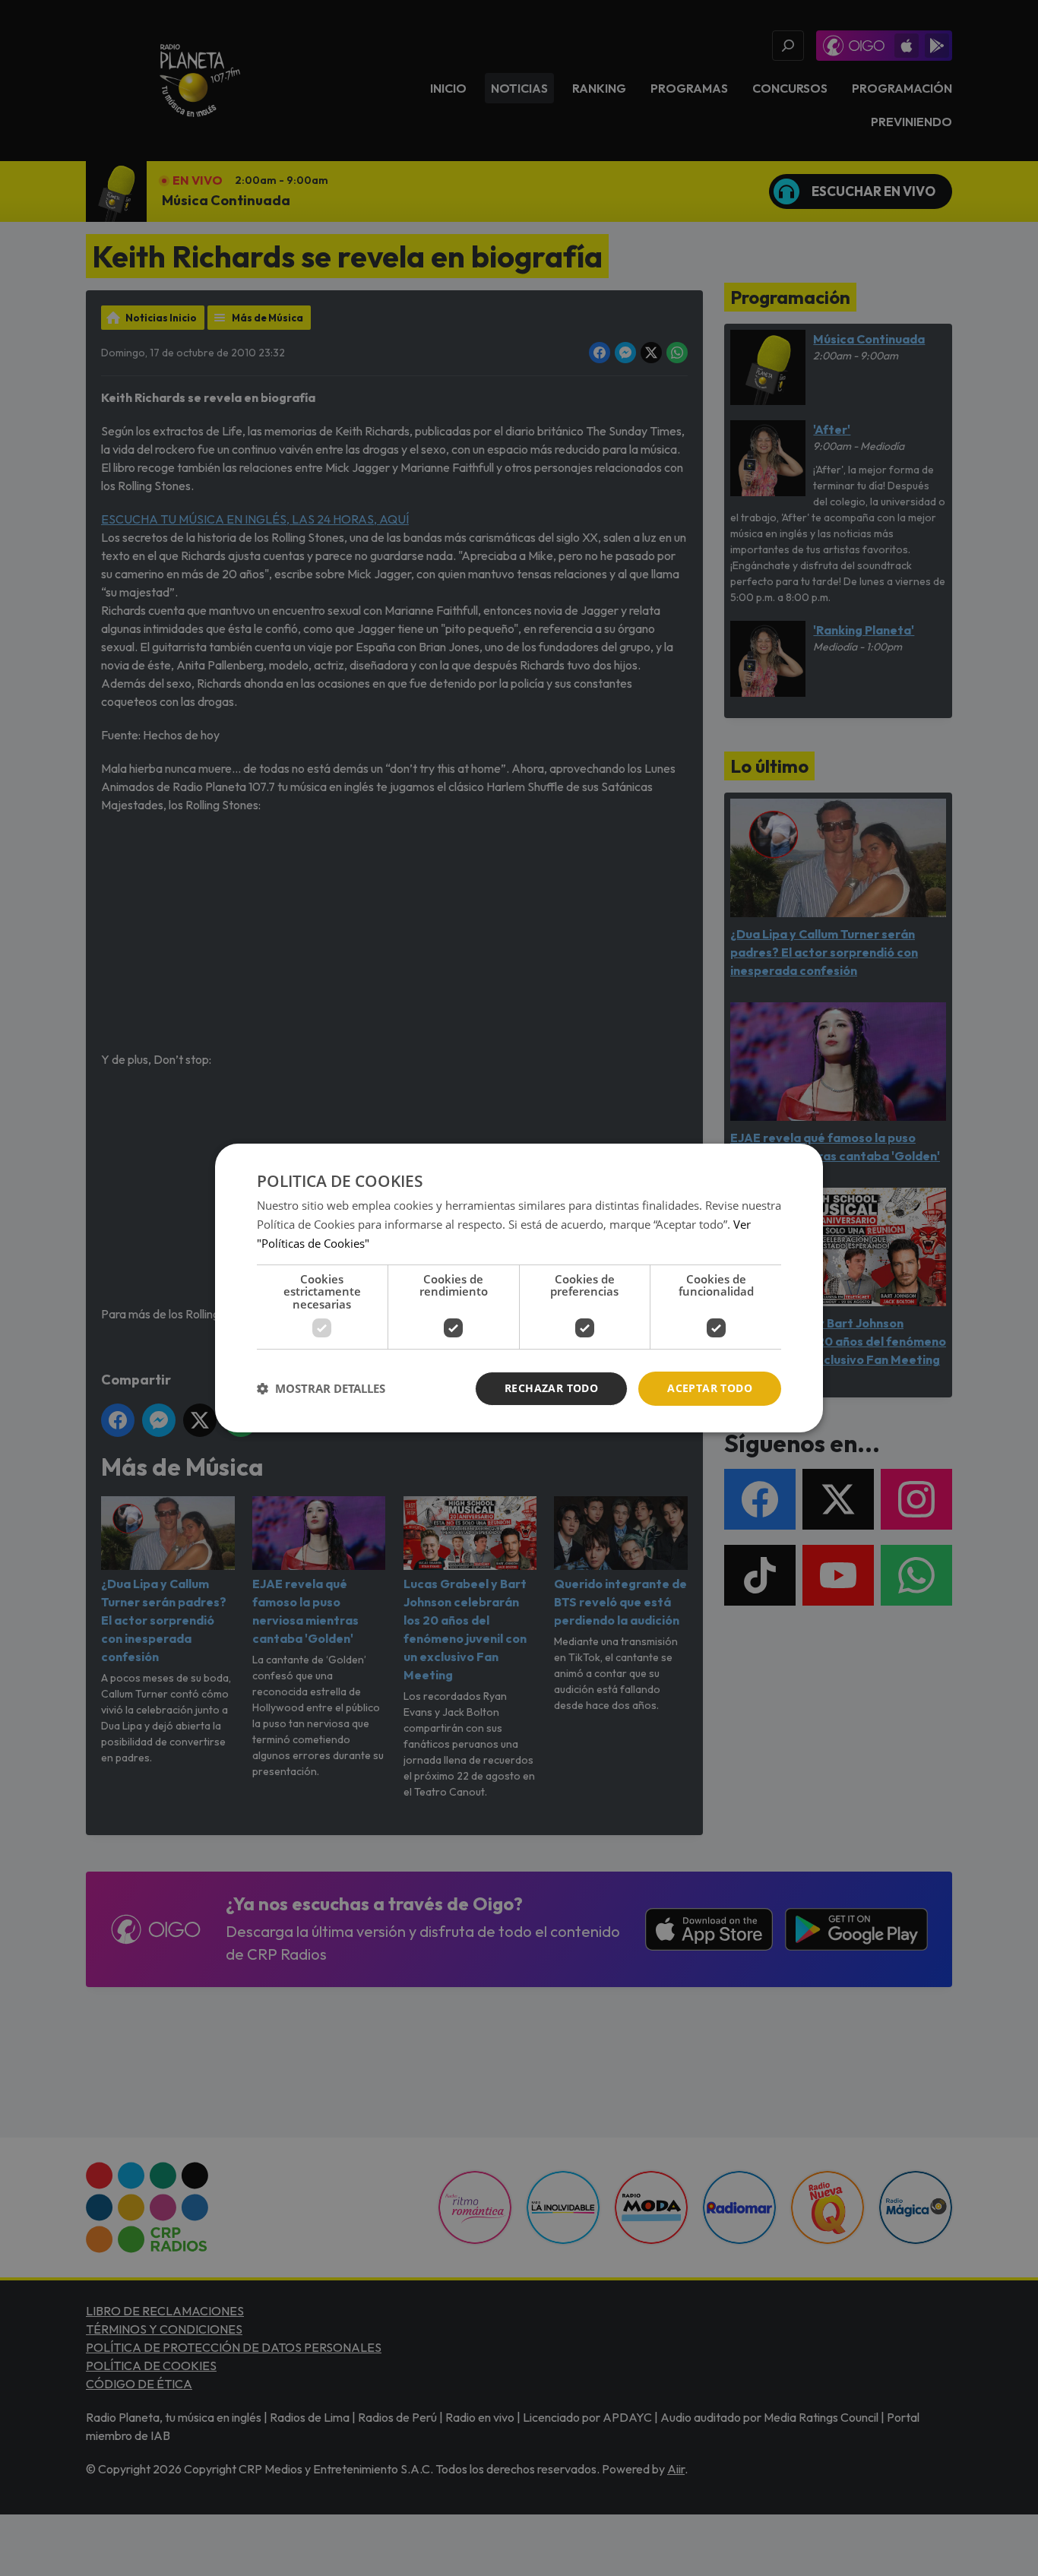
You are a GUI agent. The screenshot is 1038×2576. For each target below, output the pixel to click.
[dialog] (519, 1288)
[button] (321, 1389)
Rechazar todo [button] (551, 1388)
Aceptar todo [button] (710, 1388)
